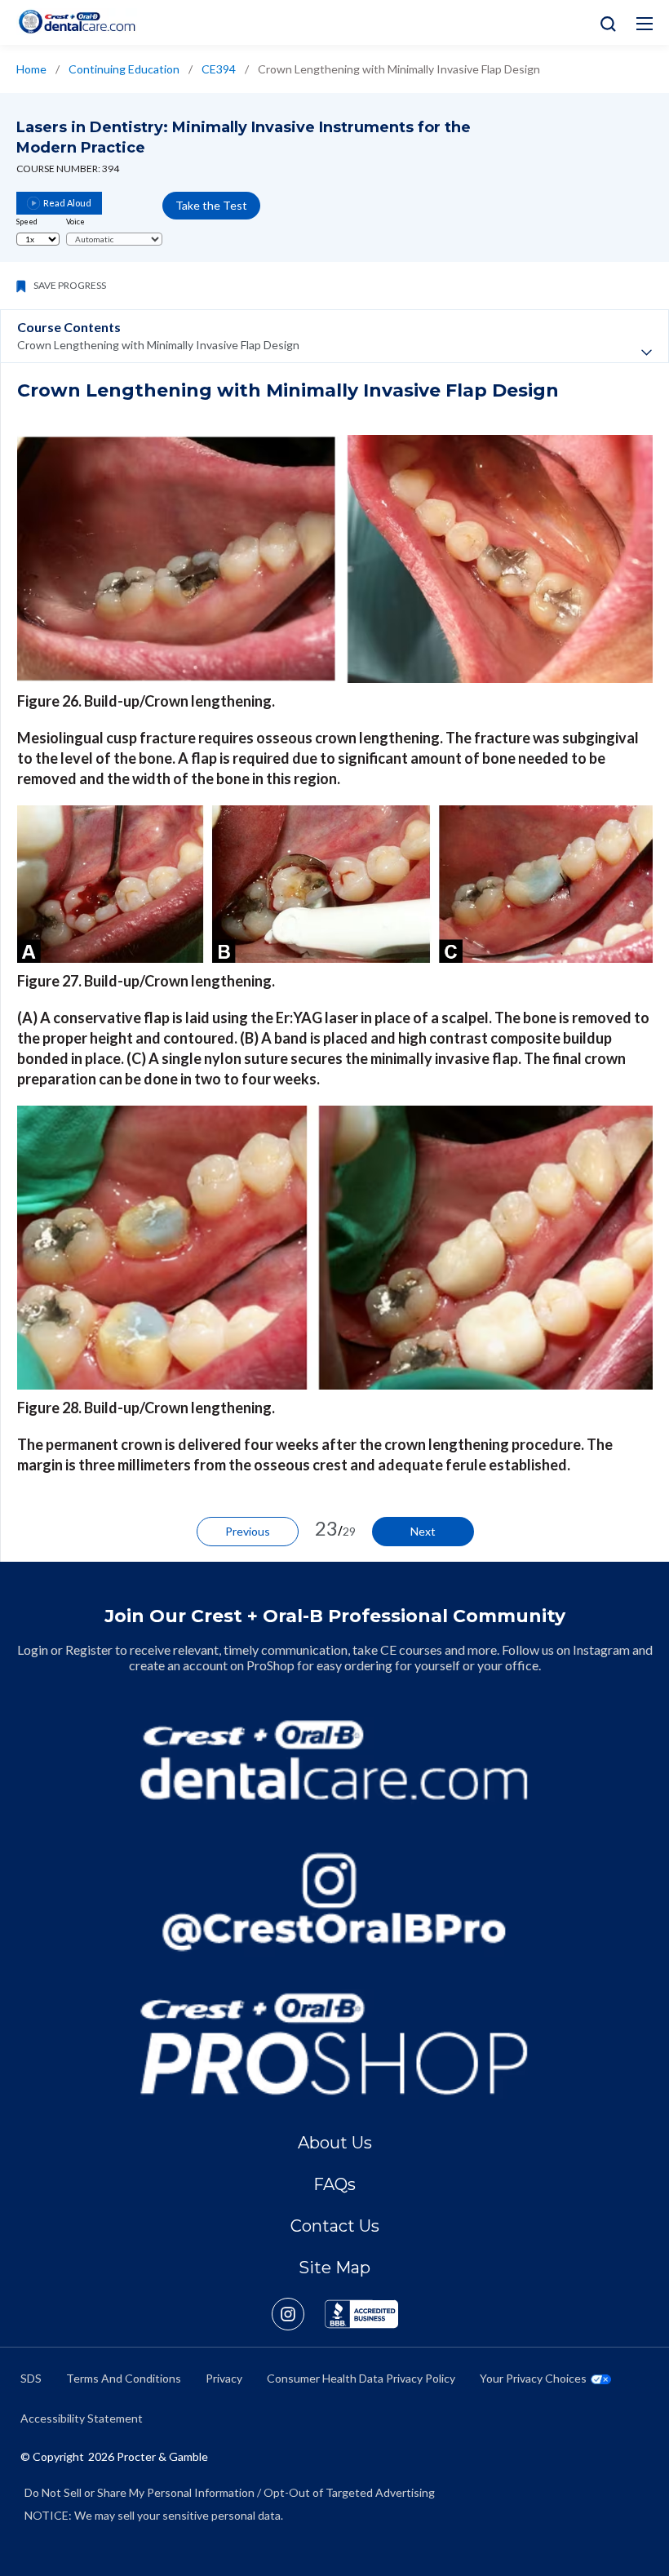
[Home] (77, 22)
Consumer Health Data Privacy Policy (361, 2378)
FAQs (334, 2184)
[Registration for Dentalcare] (334, 1760)
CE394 (219, 69)
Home (31, 69)
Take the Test (211, 205)
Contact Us (335, 2226)
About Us (335, 2143)
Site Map (334, 2268)
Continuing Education (124, 69)
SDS (31, 2378)
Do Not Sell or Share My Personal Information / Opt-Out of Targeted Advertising (230, 2492)
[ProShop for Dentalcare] (334, 2044)
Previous (248, 1531)
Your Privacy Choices (533, 2378)
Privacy (224, 2378)
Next (423, 1531)
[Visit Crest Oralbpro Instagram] (298, 2314)
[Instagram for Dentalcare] (334, 1902)
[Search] (604, 22)
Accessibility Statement (82, 2418)
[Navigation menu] (645, 24)
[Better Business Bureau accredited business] (361, 2314)
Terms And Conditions (124, 2378)
